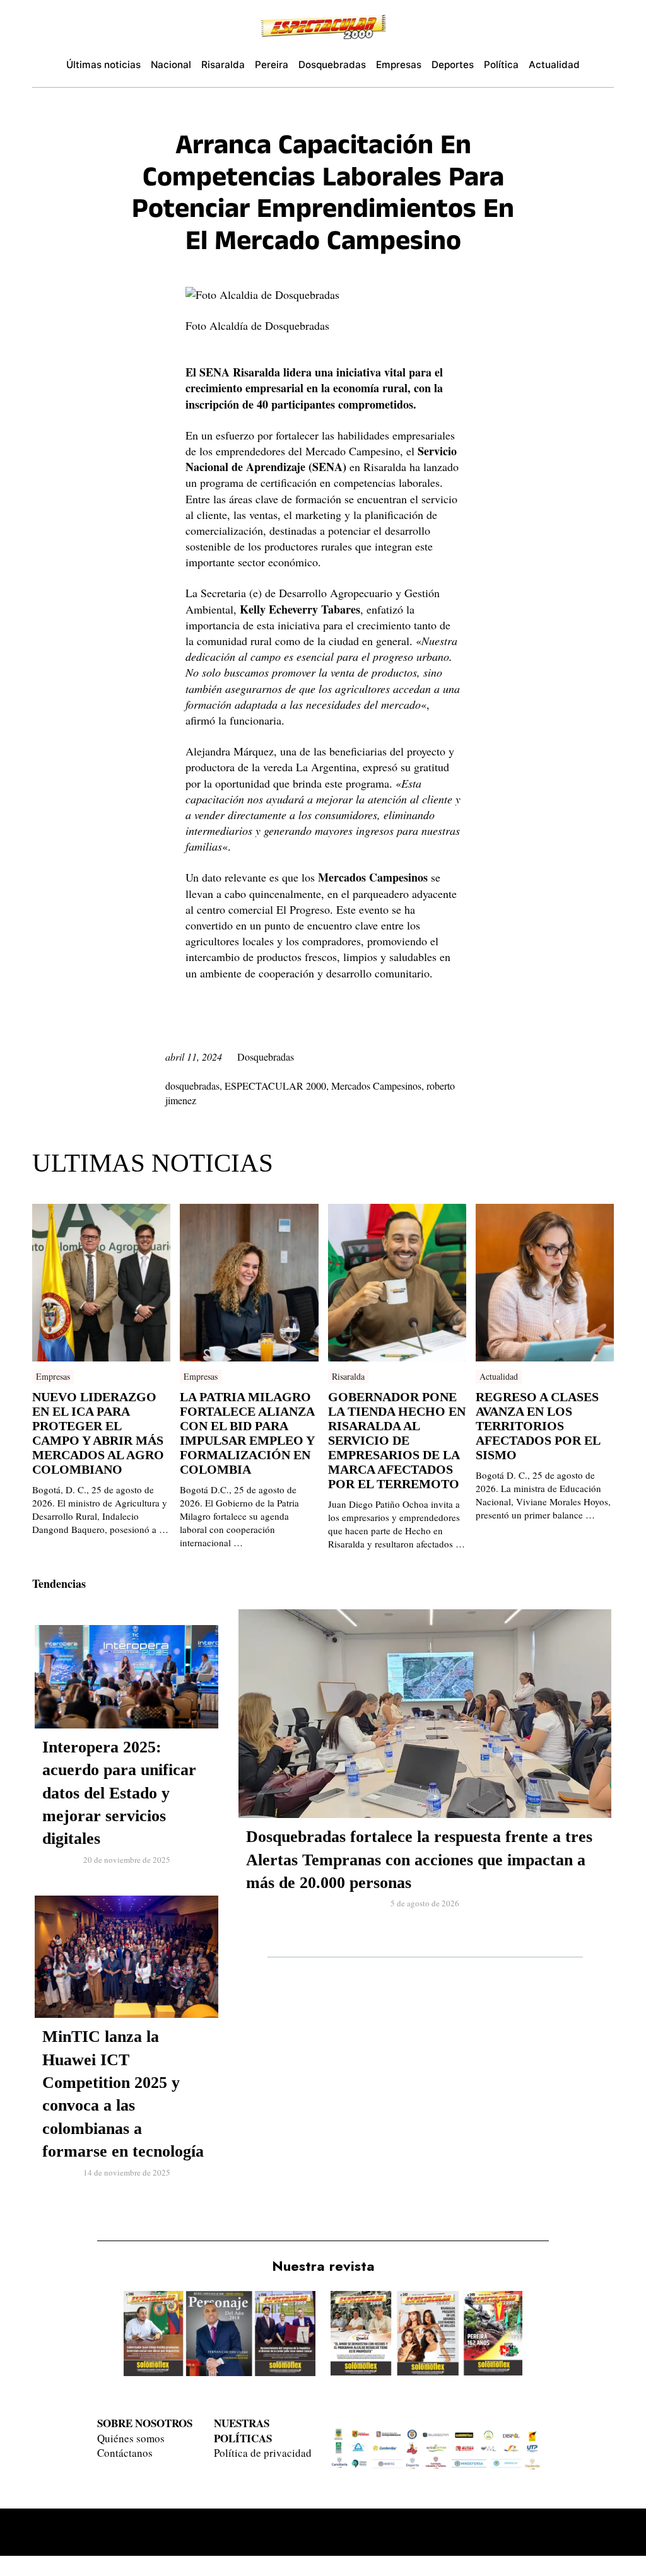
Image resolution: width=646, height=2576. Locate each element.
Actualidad (499, 1376)
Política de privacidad (263, 2453)
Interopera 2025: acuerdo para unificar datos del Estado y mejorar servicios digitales (119, 1793)
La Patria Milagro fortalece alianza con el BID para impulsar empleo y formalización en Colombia (247, 1433)
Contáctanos (125, 2453)
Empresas (53, 1376)
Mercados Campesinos (376, 1086)
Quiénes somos (131, 2438)
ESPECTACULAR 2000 (275, 1086)
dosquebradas (192, 1086)
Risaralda (348, 1376)
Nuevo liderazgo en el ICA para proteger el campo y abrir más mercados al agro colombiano (98, 1433)
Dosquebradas (266, 1057)
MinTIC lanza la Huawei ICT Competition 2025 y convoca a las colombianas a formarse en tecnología (123, 2094)
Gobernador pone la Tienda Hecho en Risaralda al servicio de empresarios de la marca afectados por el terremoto (397, 1440)
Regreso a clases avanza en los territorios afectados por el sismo (538, 1426)
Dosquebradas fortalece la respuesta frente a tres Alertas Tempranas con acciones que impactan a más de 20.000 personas (419, 1860)
